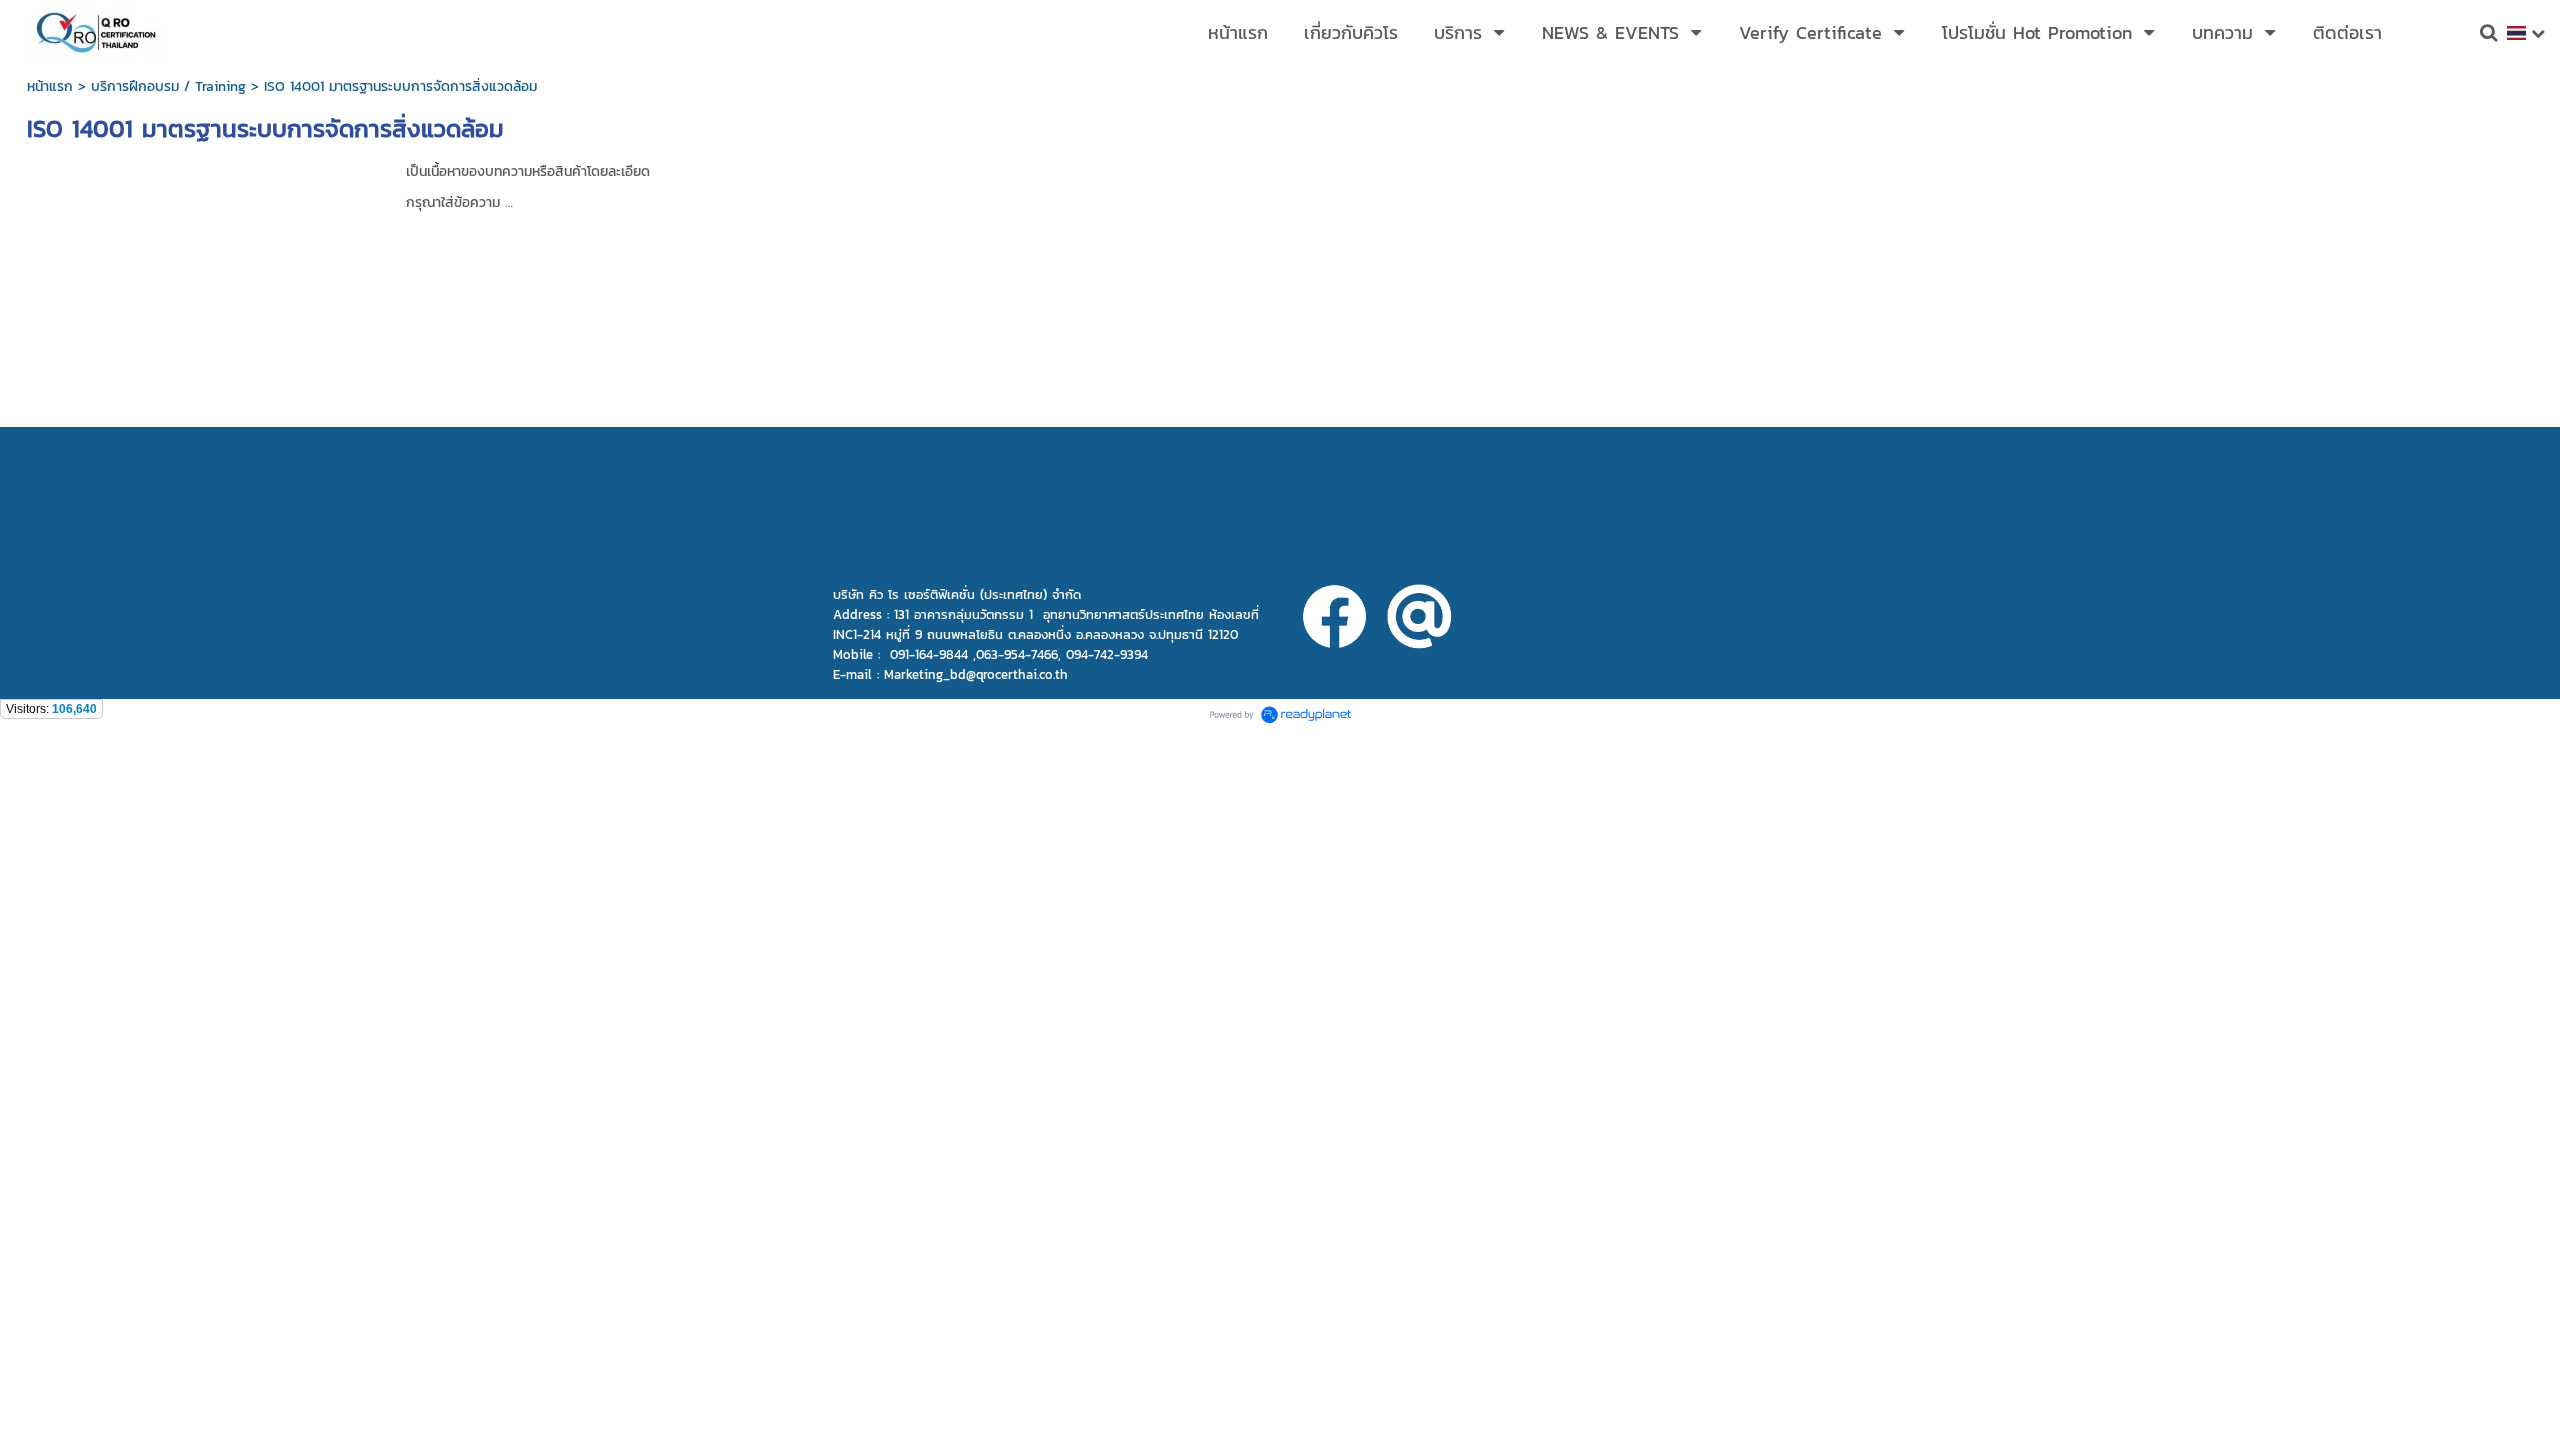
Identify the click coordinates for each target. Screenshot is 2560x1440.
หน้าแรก (50, 86)
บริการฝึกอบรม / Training (168, 86)
